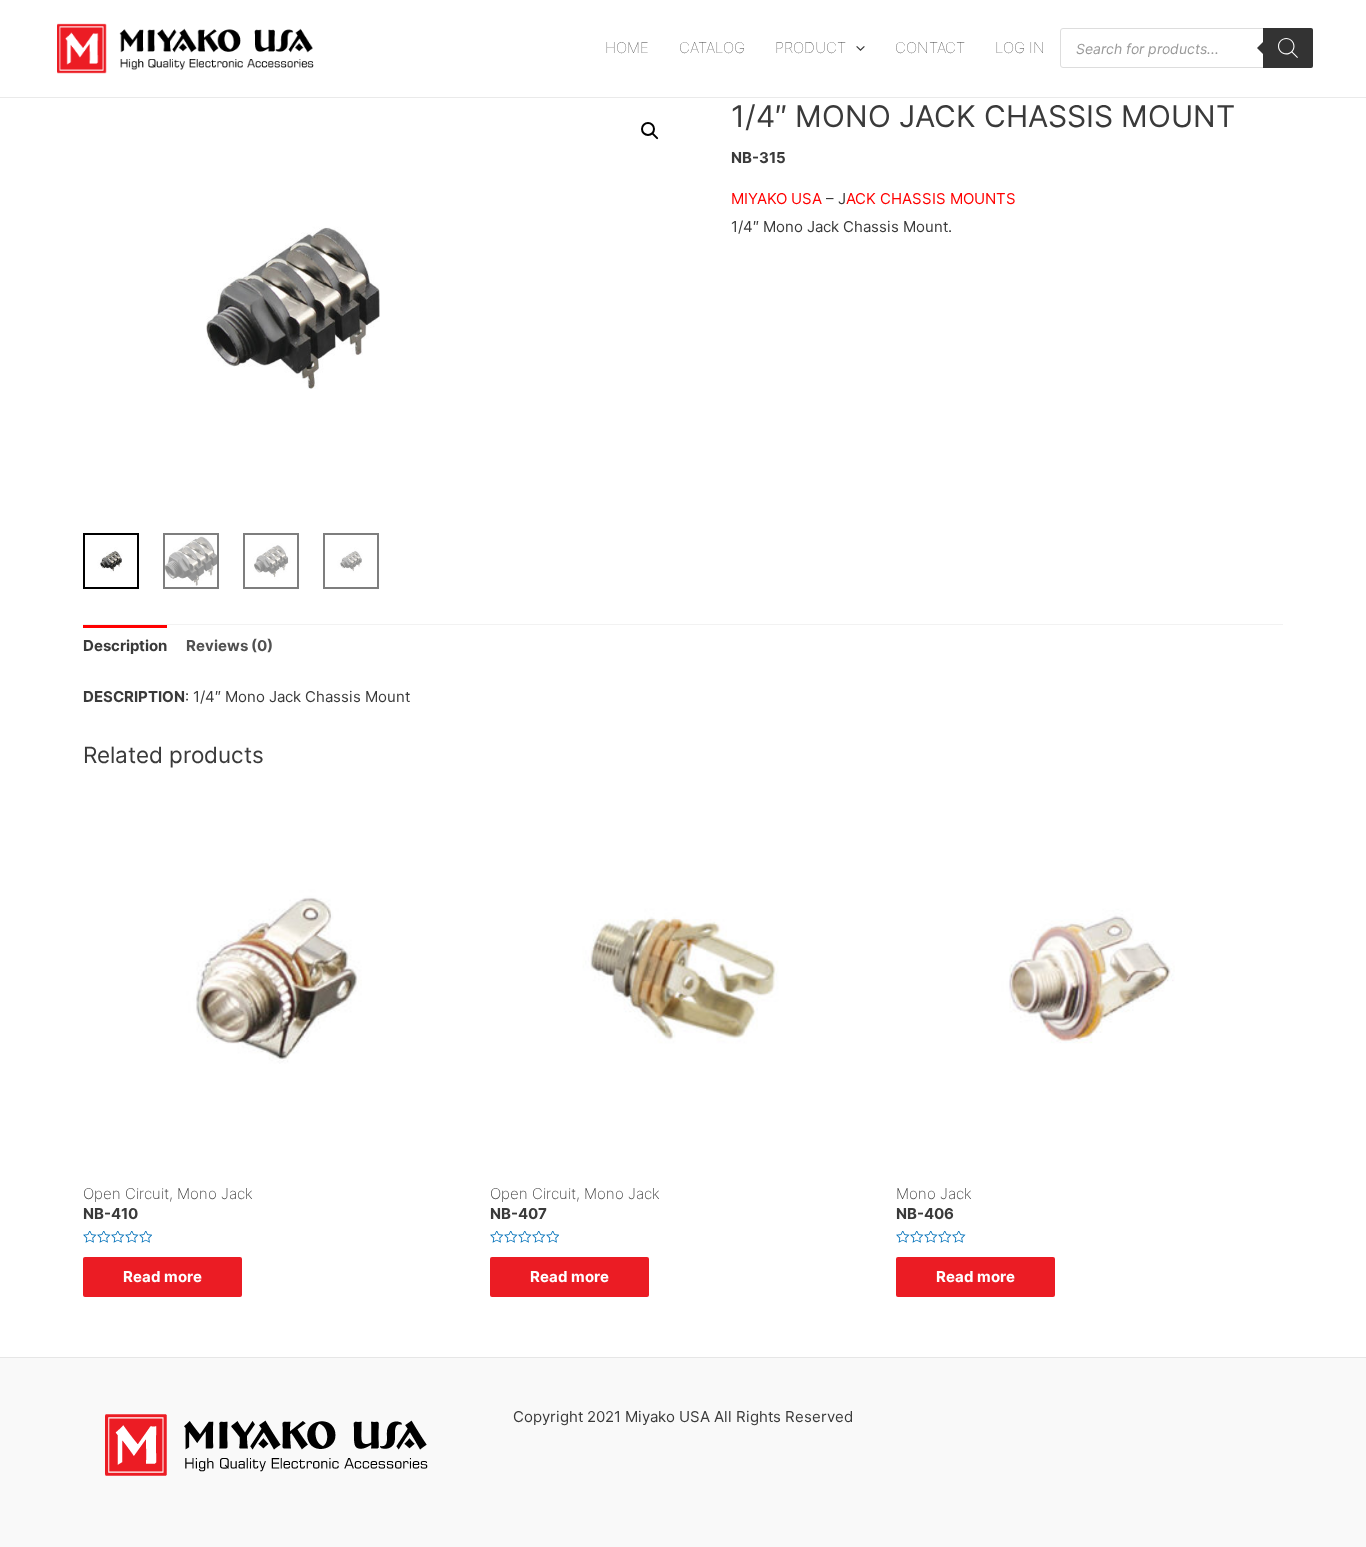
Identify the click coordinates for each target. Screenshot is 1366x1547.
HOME (627, 47)
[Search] (1288, 48)
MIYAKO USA (776, 198)
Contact (930, 47)
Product (810, 47)
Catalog (712, 47)
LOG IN (1020, 47)
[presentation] (855, 47)
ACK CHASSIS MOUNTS (931, 198)
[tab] (125, 646)
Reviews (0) (229, 645)
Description (125, 645)
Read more (162, 1276)
